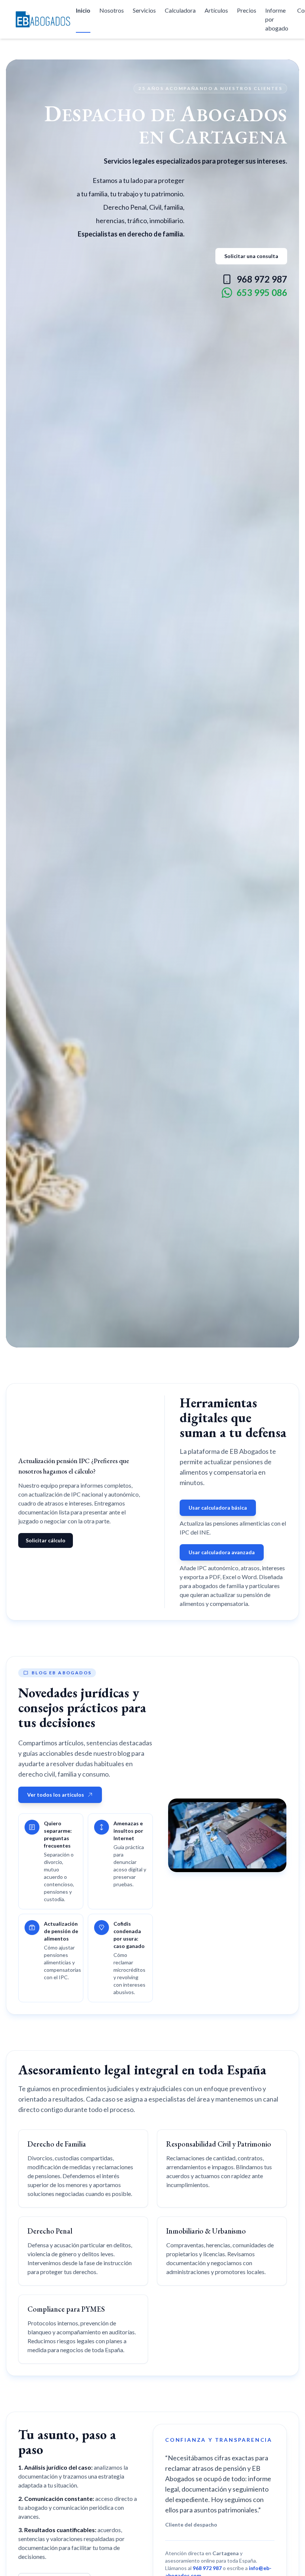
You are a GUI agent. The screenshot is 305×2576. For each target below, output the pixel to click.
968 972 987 (262, 279)
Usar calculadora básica (218, 1508)
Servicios (144, 10)
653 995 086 (262, 292)
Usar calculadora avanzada (222, 1552)
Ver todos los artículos (56, 1795)
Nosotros (112, 10)
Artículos (216, 10)
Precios (247, 10)
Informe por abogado (277, 19)
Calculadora (180, 10)
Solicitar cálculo (46, 1540)
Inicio (83, 10)
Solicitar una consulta (251, 256)
